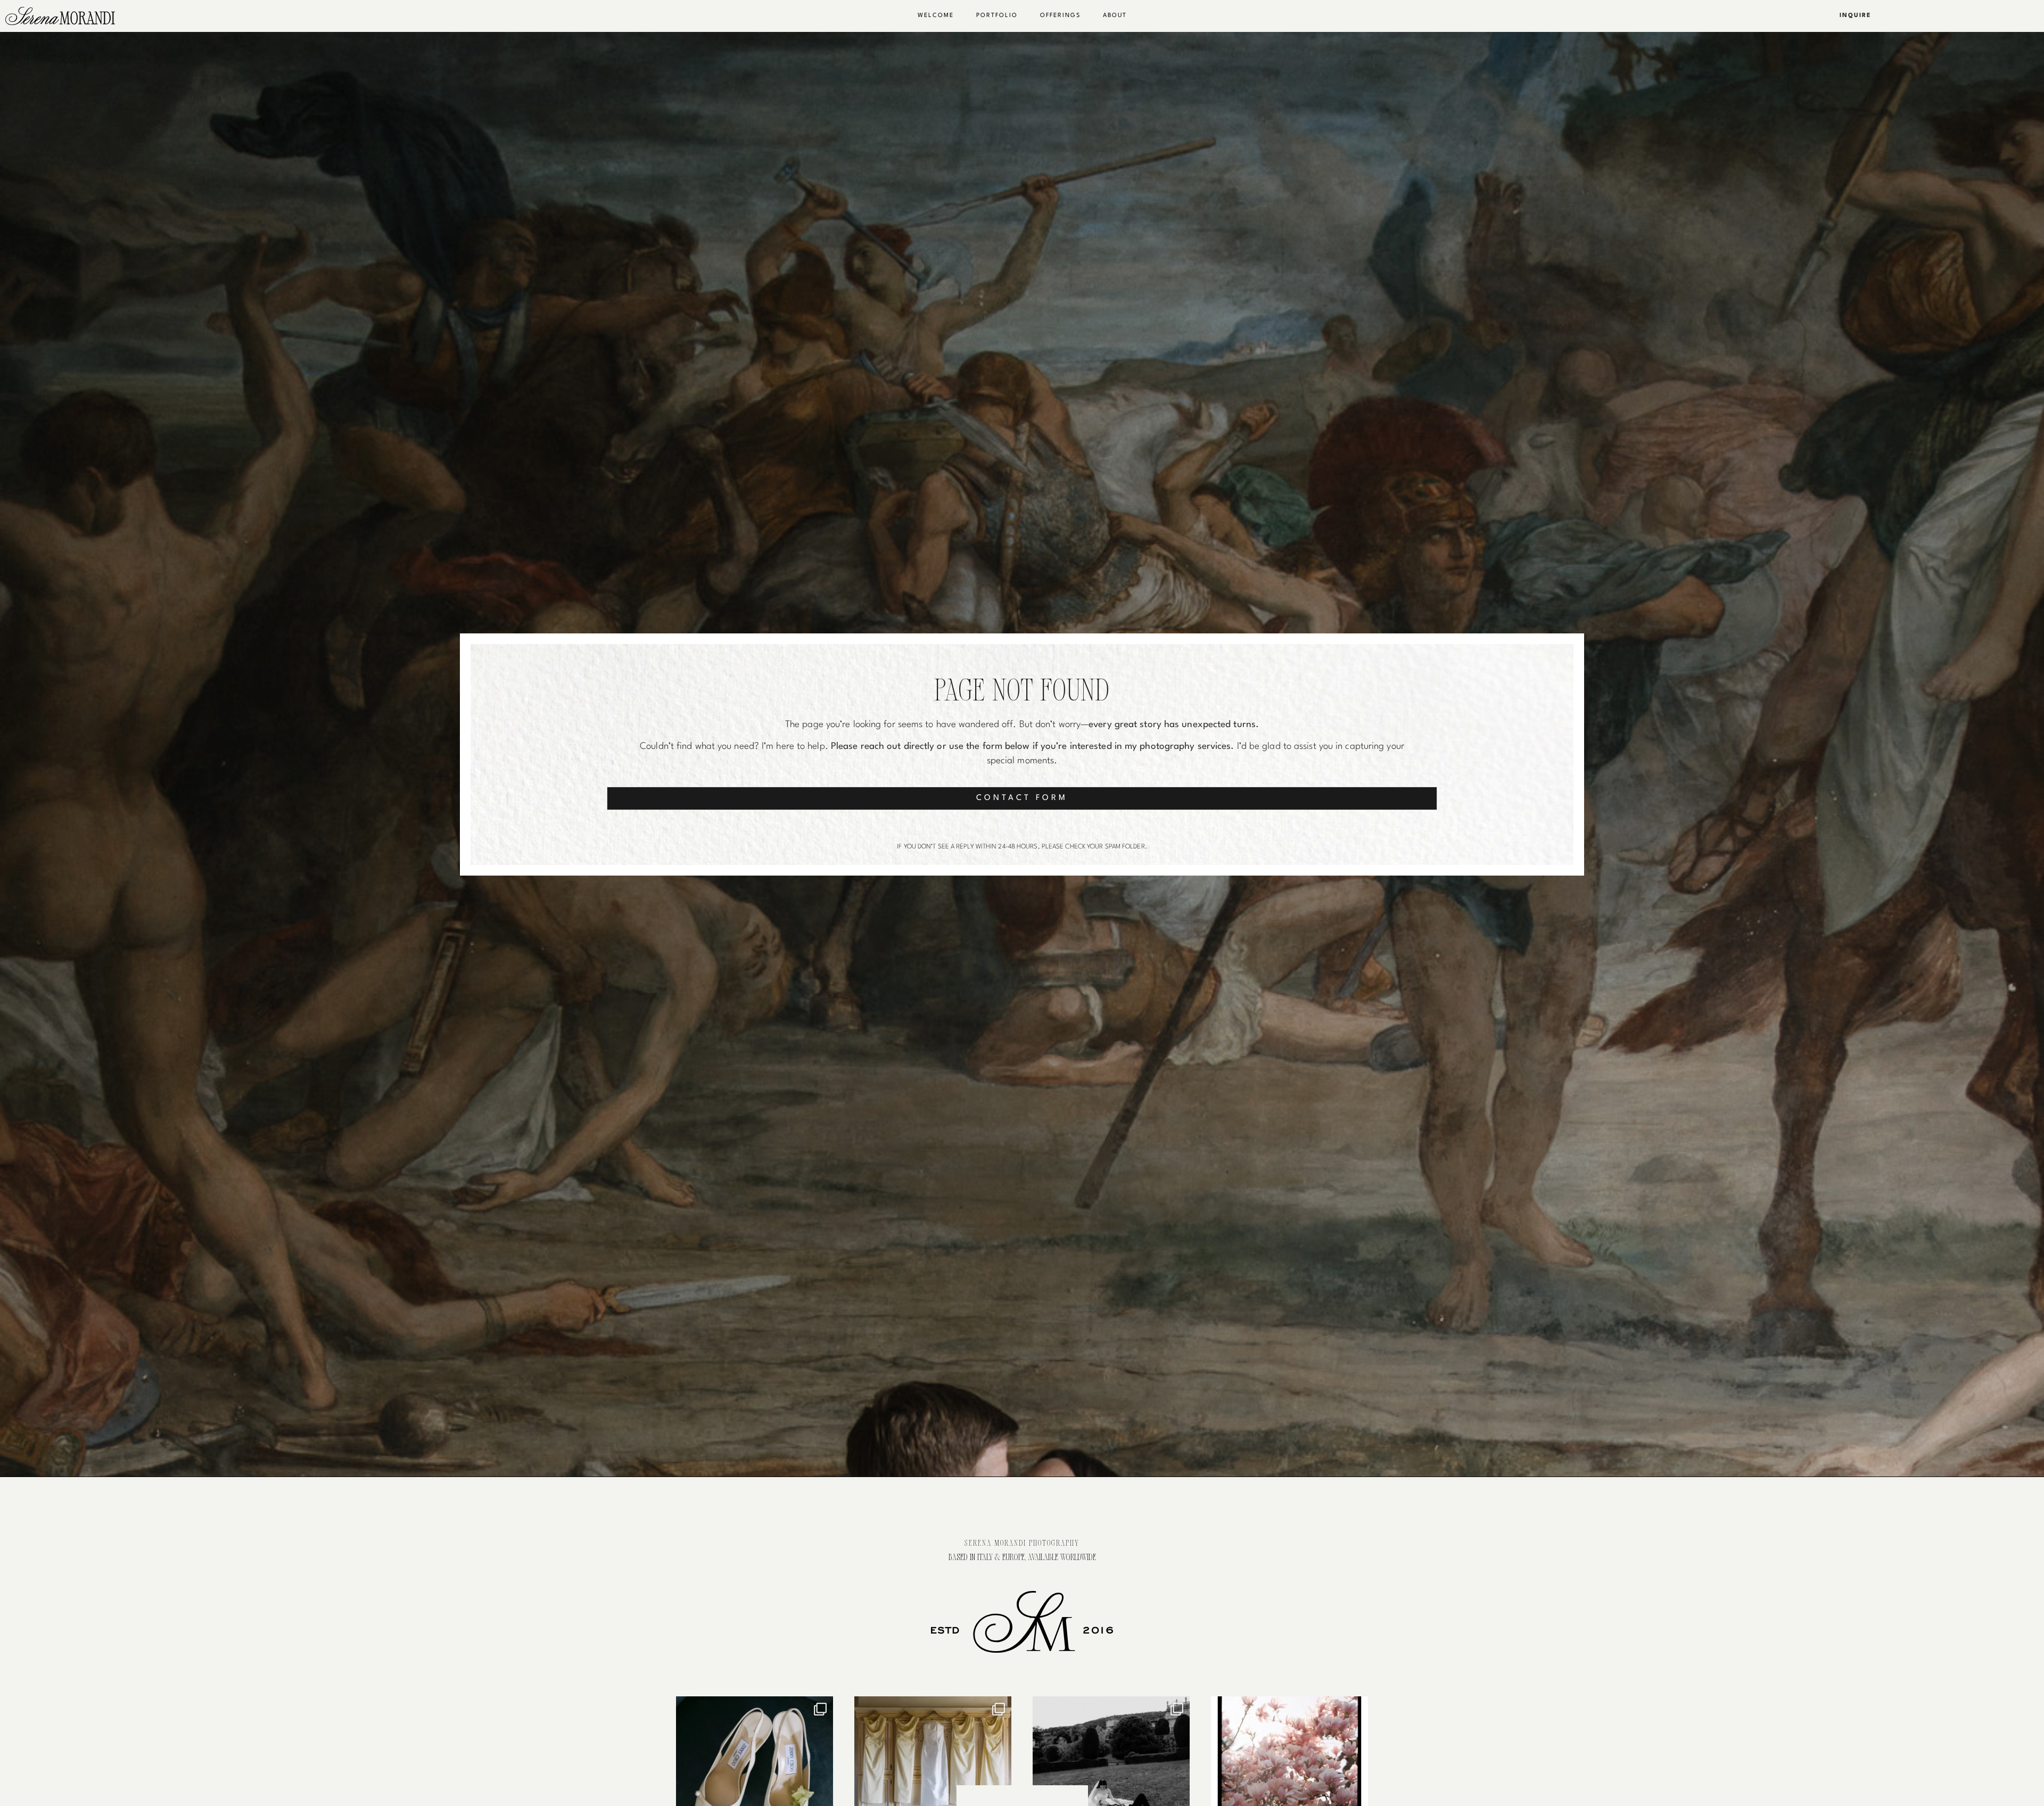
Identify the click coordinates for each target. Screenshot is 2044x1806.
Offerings (1060, 16)
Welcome (936, 16)
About (1115, 16)
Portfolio (997, 16)
